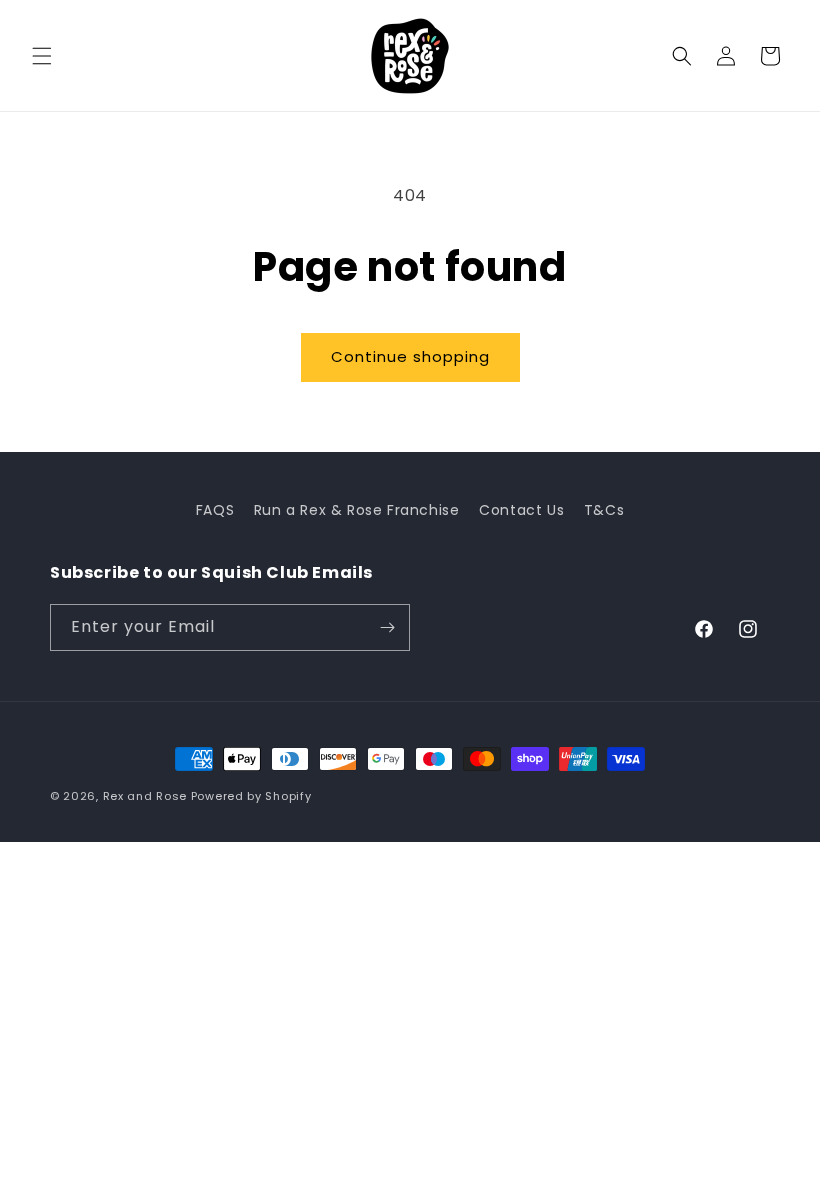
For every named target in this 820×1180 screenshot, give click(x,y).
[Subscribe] (387, 627)
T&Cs (604, 510)
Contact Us (521, 510)
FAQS (215, 510)
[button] (42, 56)
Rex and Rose (145, 796)
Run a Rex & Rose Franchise (357, 510)
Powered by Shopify (251, 796)
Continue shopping (410, 356)
